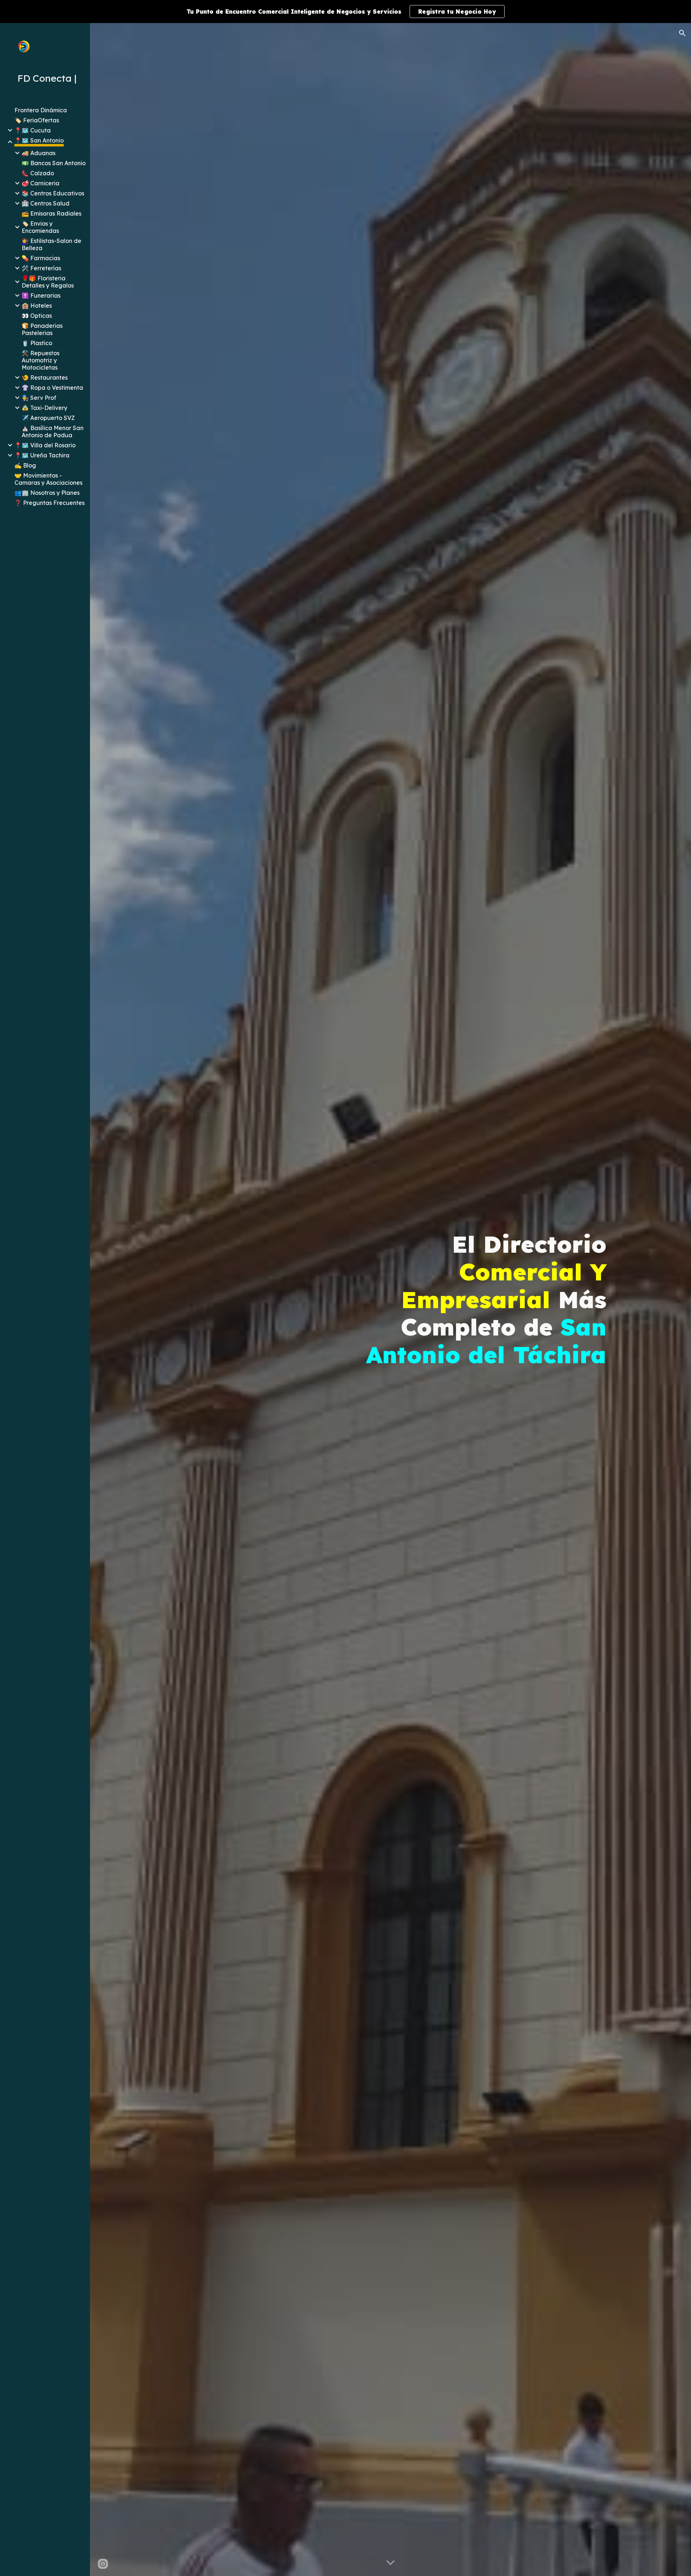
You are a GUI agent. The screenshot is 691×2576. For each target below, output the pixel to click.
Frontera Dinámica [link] (41, 110)
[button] (682, 33)
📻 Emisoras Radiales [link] (51, 213)
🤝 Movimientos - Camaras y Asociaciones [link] (48, 479)
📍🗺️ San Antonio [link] (39, 140)
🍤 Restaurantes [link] (45, 378)
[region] (345, 12)
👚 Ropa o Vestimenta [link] (52, 388)
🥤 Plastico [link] (37, 343)
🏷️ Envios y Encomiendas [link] (40, 227)
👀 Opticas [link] (37, 316)
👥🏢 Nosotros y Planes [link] (47, 493)
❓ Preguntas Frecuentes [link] (49, 503)
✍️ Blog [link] (25, 465)
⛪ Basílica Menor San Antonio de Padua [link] (53, 431)
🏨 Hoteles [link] (37, 306)
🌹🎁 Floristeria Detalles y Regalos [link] (48, 282)
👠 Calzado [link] (38, 173)
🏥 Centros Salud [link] (46, 203)
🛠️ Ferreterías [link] (41, 268)
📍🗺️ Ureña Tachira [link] (42, 455)
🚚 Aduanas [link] (39, 153)
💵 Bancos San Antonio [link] (54, 163)
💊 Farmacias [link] (41, 258)
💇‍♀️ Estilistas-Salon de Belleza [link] (51, 244)
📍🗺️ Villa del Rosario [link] (45, 445)
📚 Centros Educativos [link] (53, 193)
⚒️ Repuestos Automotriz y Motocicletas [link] (40, 360)
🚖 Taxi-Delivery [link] (44, 408)
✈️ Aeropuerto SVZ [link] (48, 418)
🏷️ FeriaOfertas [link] (37, 120)
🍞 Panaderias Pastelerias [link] (42, 329)
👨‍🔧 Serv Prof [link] (39, 398)
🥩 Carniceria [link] (40, 183)
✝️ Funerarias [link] (41, 295)
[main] (483, 1300)
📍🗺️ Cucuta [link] (33, 130)
